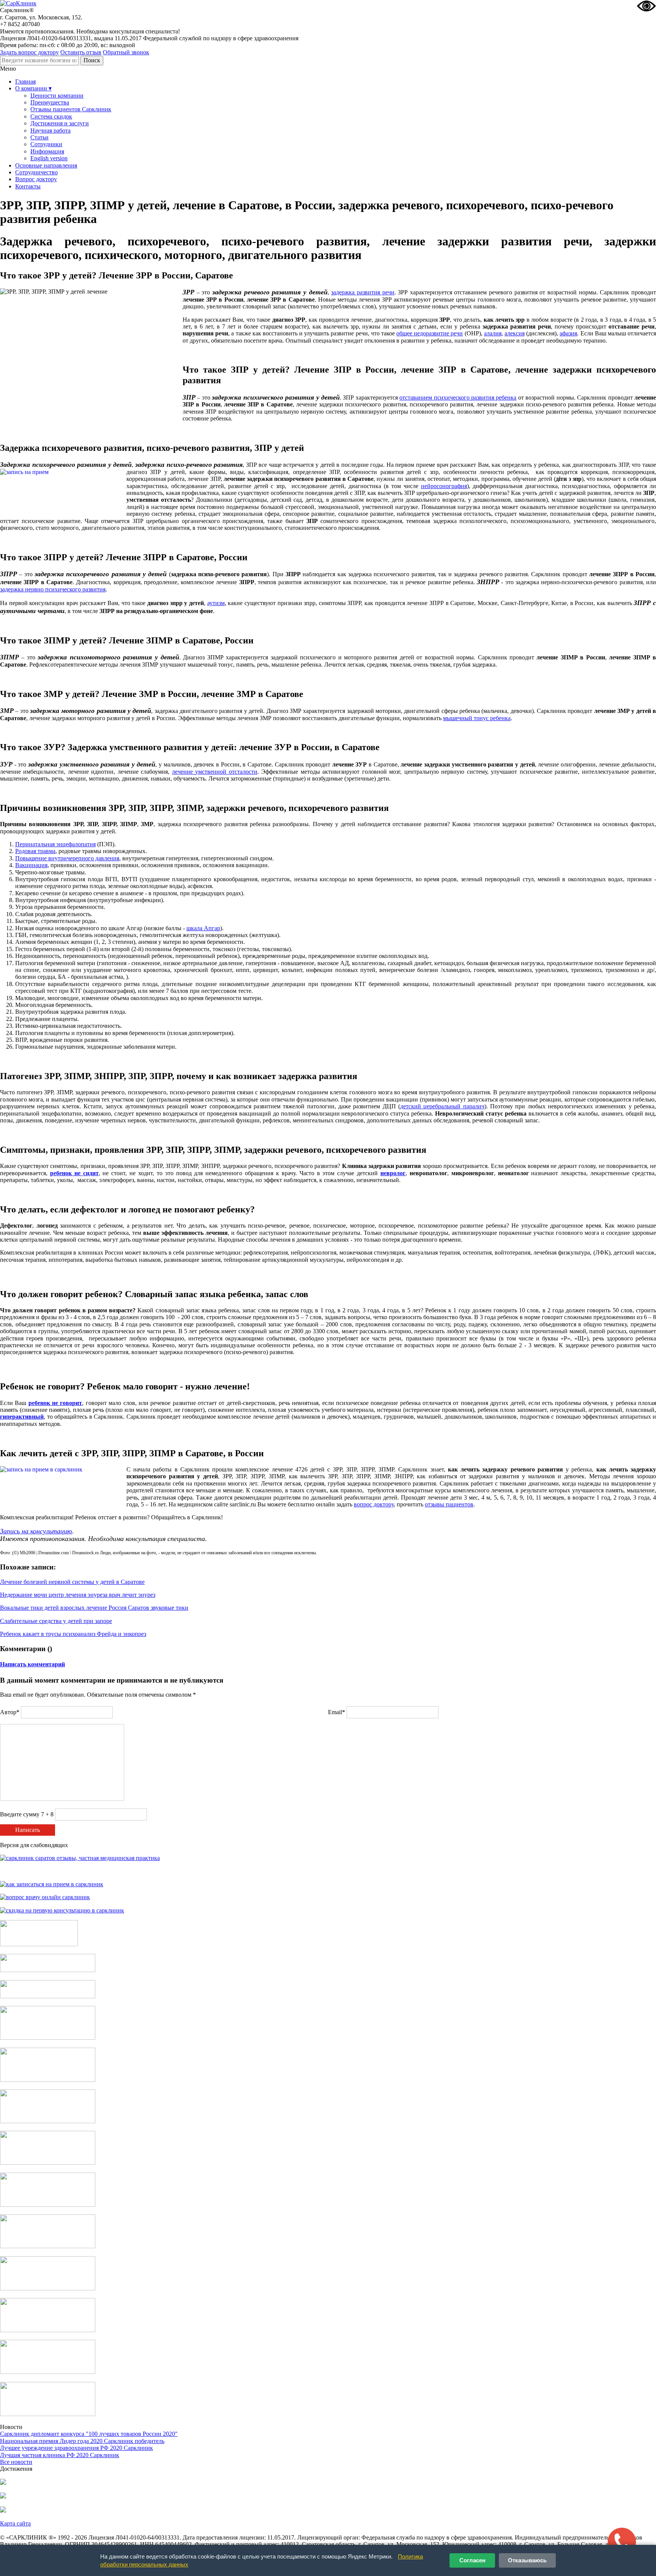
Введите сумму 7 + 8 (27, 1814)
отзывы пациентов (449, 1504)
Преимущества (50, 102)
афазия (568, 333)
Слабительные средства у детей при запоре (56, 1621)
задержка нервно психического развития (53, 589)
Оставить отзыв (81, 52)
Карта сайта (15, 2523)
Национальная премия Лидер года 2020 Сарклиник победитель (82, 2441)
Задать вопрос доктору (29, 52)
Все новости (16, 2462)
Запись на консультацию (36, 1531)
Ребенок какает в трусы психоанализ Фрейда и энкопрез (73, 1634)
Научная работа (50, 130)
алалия (493, 333)
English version (49, 158)
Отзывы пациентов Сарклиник (71, 109)
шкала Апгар (203, 928)
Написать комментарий (32, 1664)
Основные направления (46, 165)
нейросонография (444, 486)
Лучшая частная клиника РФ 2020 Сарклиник (60, 2455)
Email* (337, 1712)
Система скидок (51, 116)
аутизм (216, 603)
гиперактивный (22, 1417)
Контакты (28, 186)
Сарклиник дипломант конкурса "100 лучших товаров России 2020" (89, 2434)
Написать (28, 1830)
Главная (25, 81)
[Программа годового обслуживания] (48, 1996)
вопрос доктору (374, 1504)
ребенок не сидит (74, 1173)
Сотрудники (46, 144)
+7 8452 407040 (20, 24)
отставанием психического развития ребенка (458, 397)
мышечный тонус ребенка (477, 718)
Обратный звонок (126, 52)
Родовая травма (35, 851)
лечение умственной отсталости (215, 772)
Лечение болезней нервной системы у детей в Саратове (72, 1582)
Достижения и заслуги (60, 123)
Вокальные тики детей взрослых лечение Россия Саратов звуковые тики (94, 1608)
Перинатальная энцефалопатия (55, 844)
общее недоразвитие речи (430, 333)
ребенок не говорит (55, 1403)
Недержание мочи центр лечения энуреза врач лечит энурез (78, 1595)
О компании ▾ (33, 88)
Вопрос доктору (36, 179)
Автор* (10, 1712)
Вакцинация (31, 865)
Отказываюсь (527, 2560)
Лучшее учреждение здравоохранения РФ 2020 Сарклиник (76, 2448)
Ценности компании (57, 96)
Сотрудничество (36, 172)
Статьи (39, 137)
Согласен (472, 2560)
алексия (515, 333)
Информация (47, 151)
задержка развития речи (363, 292)
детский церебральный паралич (442, 1106)
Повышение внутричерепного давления (67, 858)
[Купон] (48, 1970)
